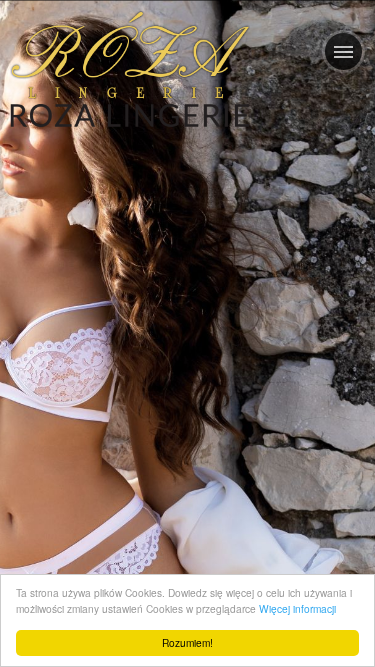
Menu (343, 51)
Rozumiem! (187, 642)
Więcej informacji (297, 608)
